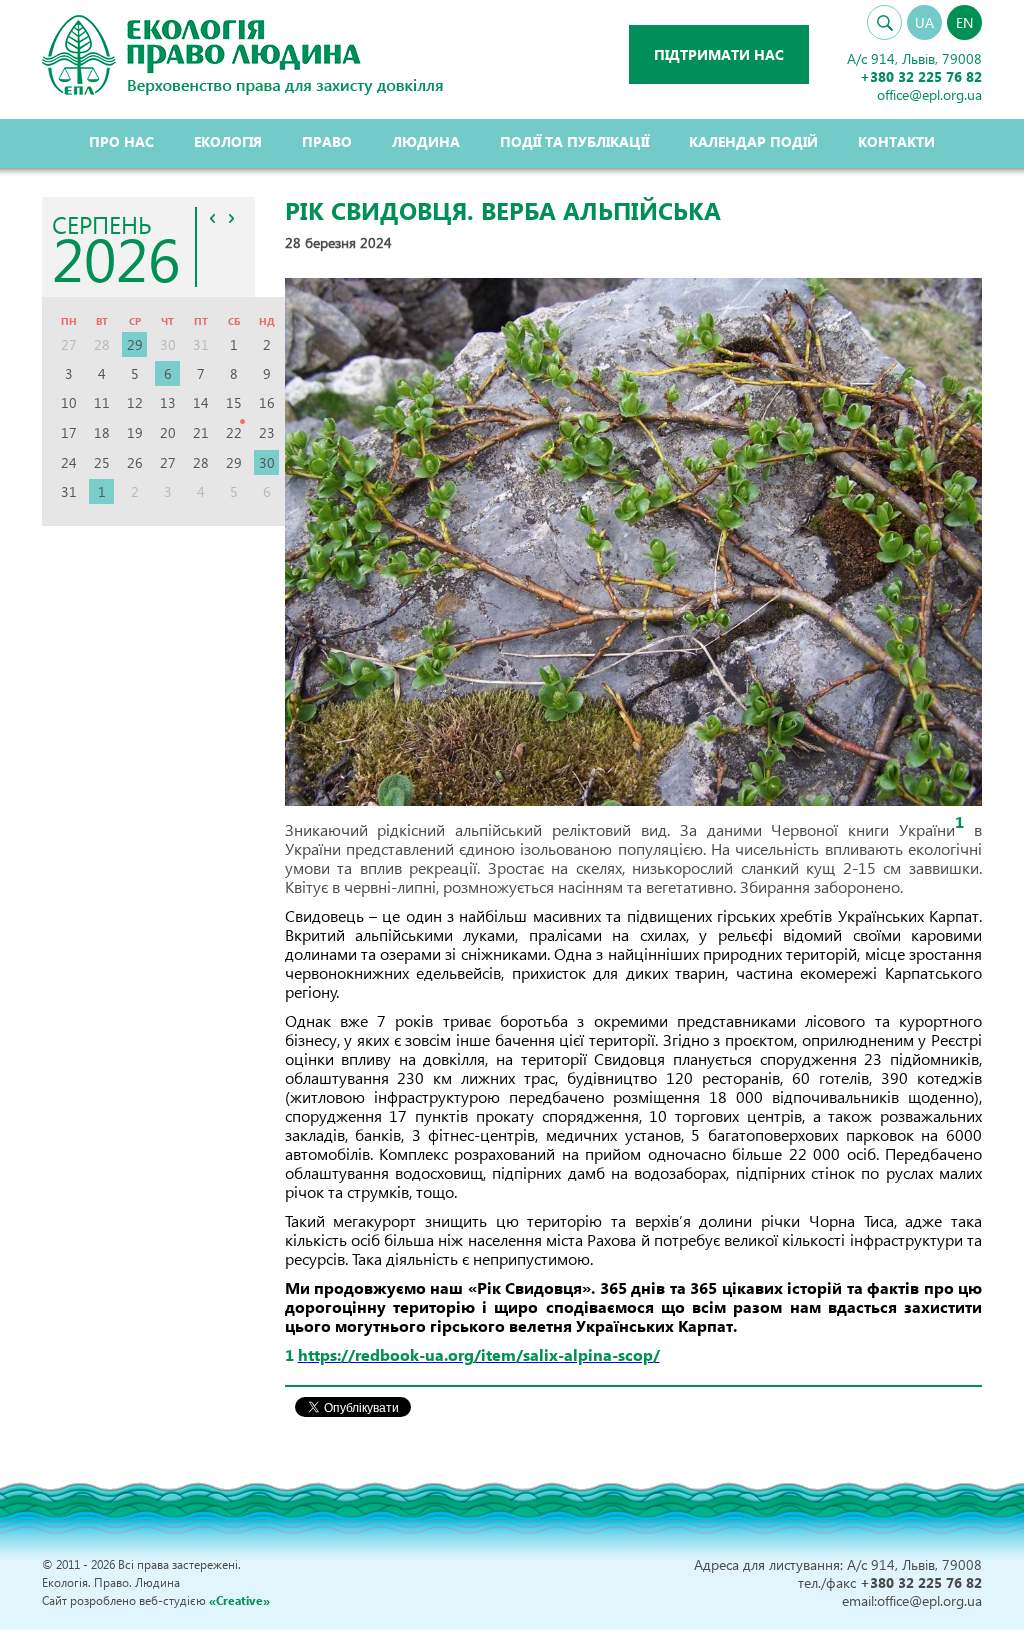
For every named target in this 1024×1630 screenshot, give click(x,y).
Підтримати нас (719, 54)
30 (267, 462)
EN (964, 22)
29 (135, 344)
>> (232, 218)
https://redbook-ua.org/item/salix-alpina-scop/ (479, 1354)
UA (924, 22)
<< (213, 218)
